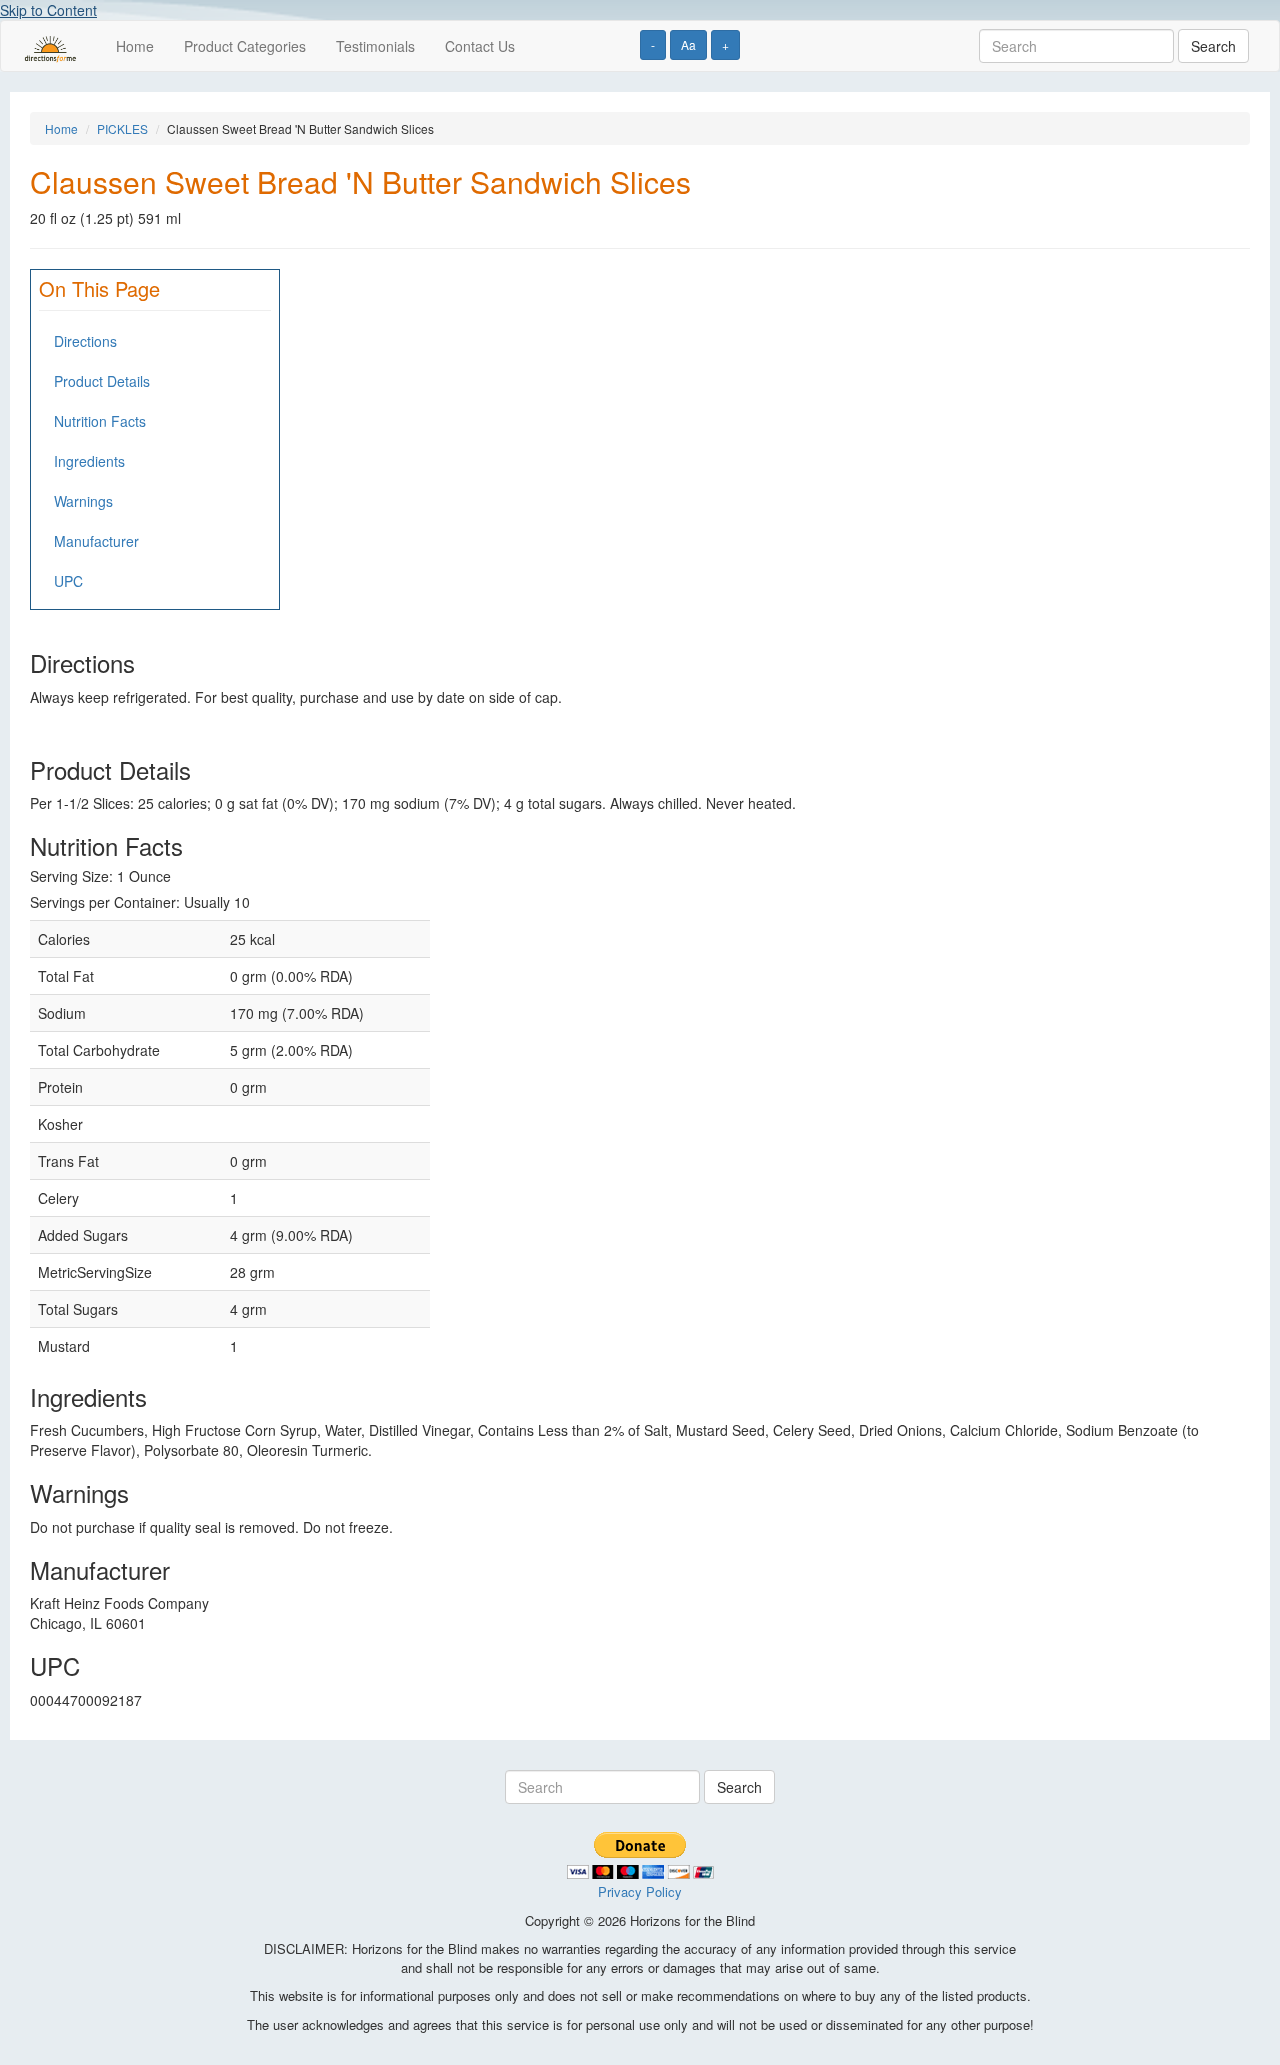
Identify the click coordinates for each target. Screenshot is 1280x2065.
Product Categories (245, 46)
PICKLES (122, 128)
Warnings (83, 501)
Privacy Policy (640, 1891)
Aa (688, 44)
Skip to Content (48, 10)
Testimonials (375, 46)
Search (1213, 46)
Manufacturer (96, 541)
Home (135, 46)
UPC (68, 581)
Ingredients (89, 461)
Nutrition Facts (100, 421)
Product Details (102, 381)
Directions (85, 341)
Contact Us (480, 46)
